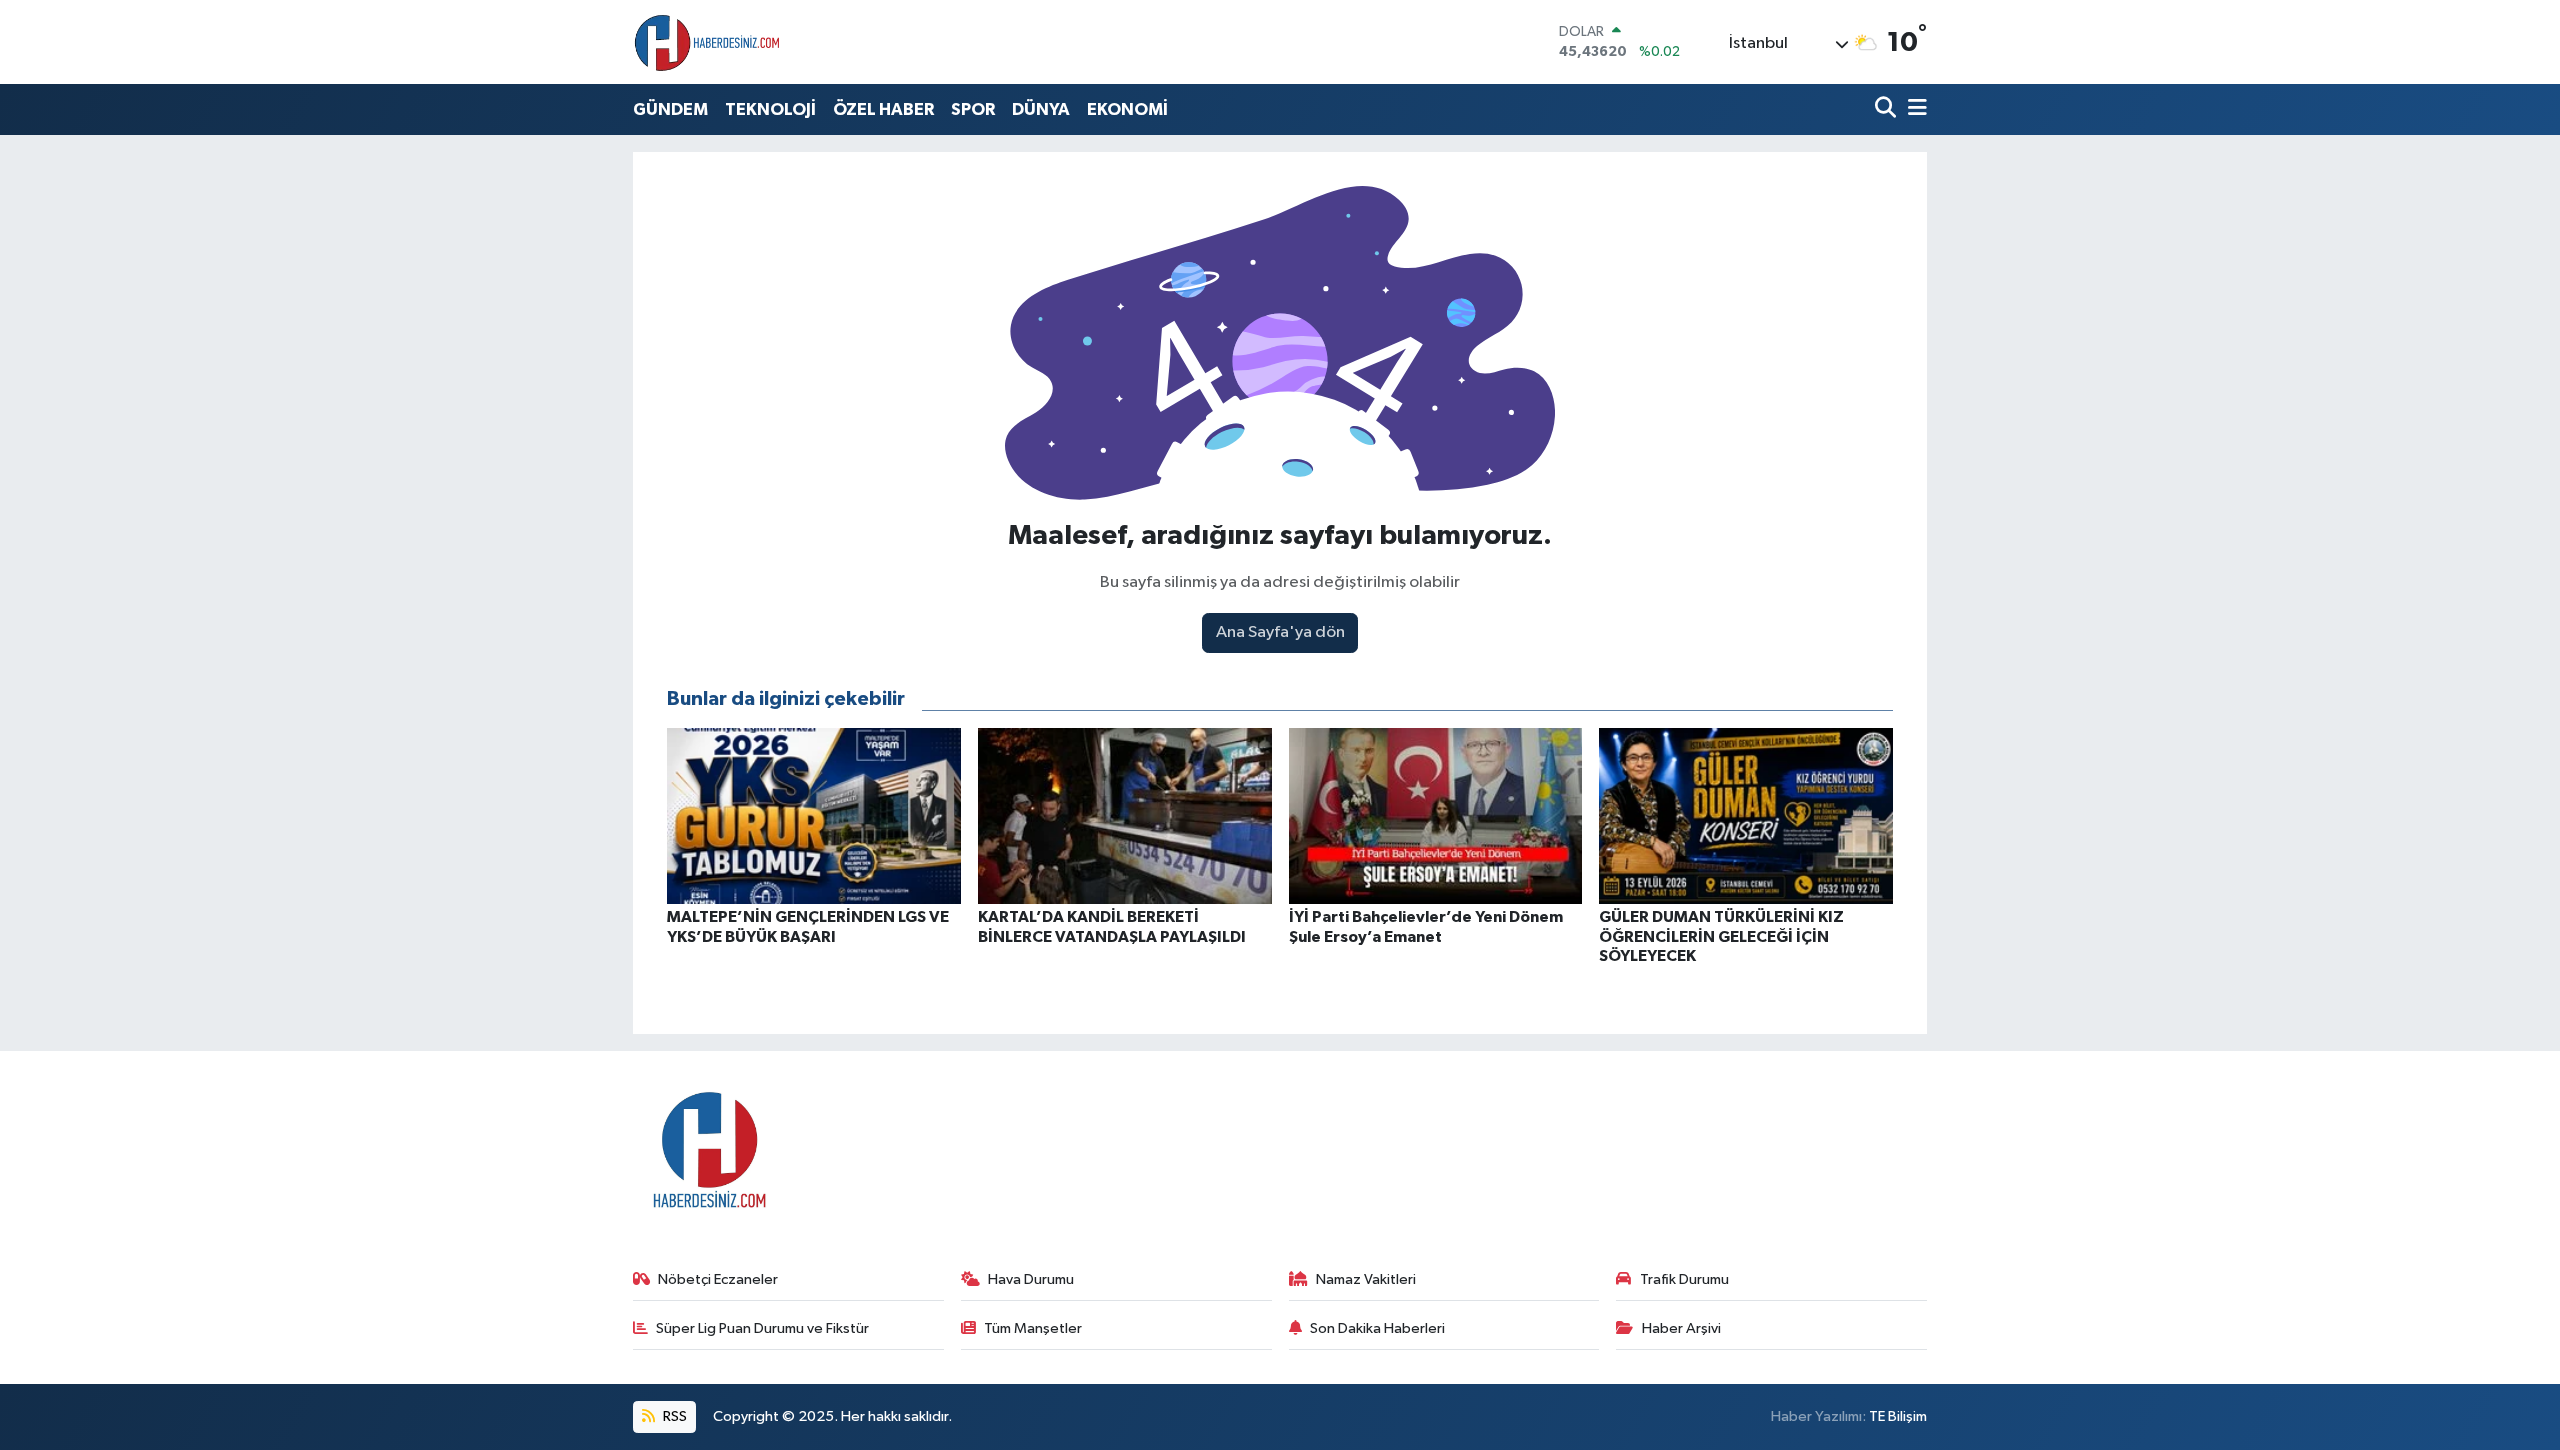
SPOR (973, 109)
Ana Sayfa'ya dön (1280, 632)
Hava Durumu (1031, 1279)
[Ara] (1887, 109)
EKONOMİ (1127, 109)
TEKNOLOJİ (770, 109)
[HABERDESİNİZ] (708, 42)
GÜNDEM (670, 109)
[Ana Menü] (1914, 109)
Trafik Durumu (1684, 1279)
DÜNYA (1041, 109)
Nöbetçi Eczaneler (718, 1279)
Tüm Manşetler (1033, 1328)
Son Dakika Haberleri (1377, 1328)
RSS (673, 1416)
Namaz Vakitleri (1366, 1279)
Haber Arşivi (1681, 1328)
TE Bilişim (1898, 1416)
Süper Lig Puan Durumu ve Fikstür (762, 1328)
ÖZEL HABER (883, 109)
